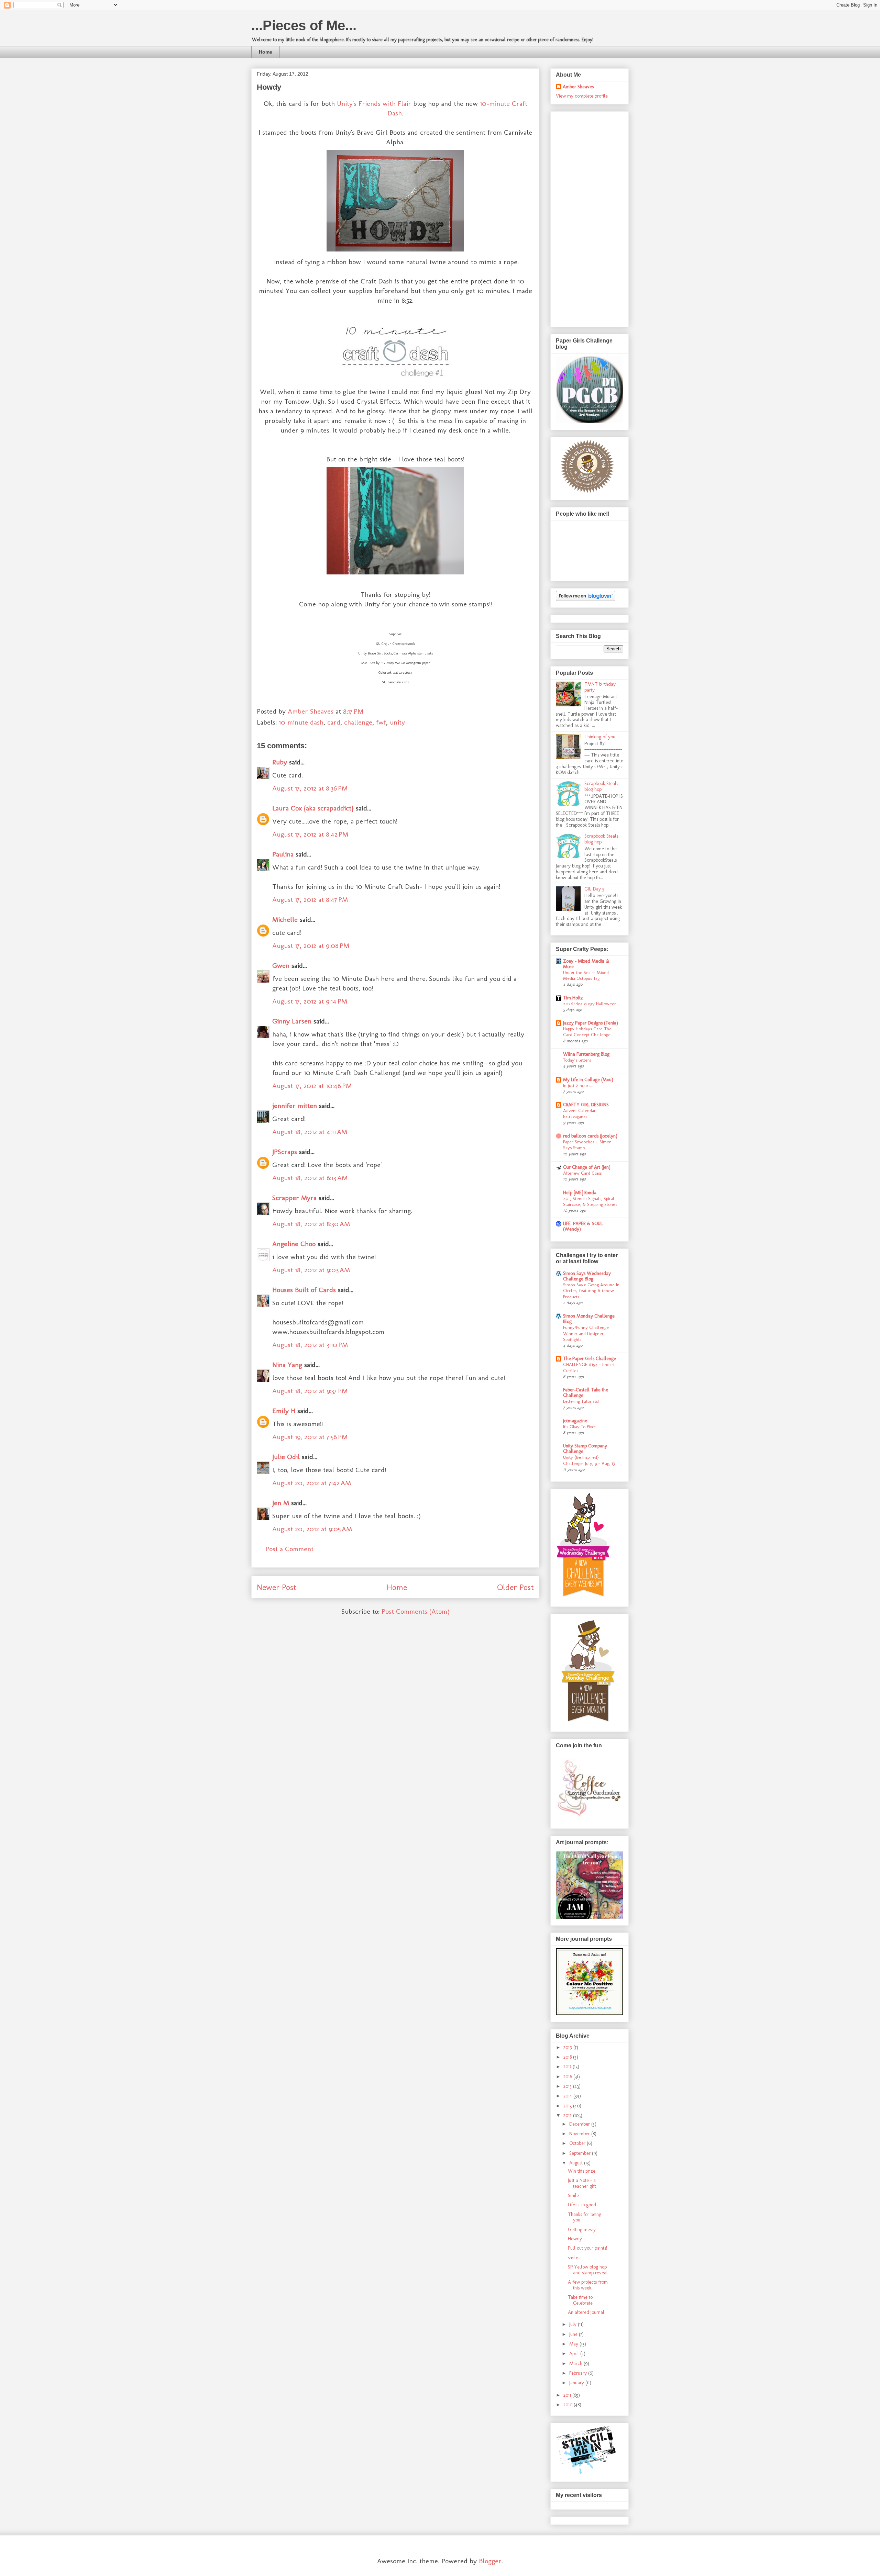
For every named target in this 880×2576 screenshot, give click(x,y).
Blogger (490, 2561)
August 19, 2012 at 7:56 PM (310, 1437)
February (579, 2373)
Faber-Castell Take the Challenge (586, 1393)
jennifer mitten (295, 1106)
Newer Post (277, 1587)
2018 (568, 2057)
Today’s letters (577, 1060)
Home (266, 52)
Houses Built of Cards (304, 1290)
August (577, 2163)
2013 (568, 2106)
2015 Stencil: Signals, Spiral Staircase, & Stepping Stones (590, 1201)
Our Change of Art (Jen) (587, 1167)
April (575, 2354)
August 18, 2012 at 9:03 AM (311, 1270)
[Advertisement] (583, 217)
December (580, 2124)
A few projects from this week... (588, 2285)
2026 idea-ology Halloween (590, 1004)
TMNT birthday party (600, 687)
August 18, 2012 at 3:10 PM (310, 1345)
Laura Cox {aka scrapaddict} (313, 808)
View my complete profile (582, 96)
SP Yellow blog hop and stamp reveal (588, 2270)
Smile (573, 2196)
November (580, 2134)
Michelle (285, 919)
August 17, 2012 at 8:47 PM (310, 899)
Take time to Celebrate (580, 2300)
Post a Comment (289, 1549)
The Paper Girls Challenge (590, 1359)
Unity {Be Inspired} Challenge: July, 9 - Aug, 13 (589, 1460)
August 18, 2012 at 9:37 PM (310, 1391)
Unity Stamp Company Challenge (585, 1449)
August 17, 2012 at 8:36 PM (310, 788)
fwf (381, 722)
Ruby (280, 762)
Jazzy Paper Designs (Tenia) (591, 1023)
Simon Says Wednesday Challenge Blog (587, 1276)
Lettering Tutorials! (581, 1401)
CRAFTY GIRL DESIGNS (586, 1105)
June (574, 2334)
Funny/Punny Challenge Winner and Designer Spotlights (586, 1333)
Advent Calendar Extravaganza (579, 1113)
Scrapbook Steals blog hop (601, 786)
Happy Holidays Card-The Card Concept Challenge (587, 1032)
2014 (568, 2096)
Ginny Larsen (292, 1021)
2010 (569, 2405)
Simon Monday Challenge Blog (589, 1319)
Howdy (575, 2239)
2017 (568, 2067)
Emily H (284, 1411)
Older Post (515, 1587)
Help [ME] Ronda (580, 1193)
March (576, 2364)
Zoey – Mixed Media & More (586, 964)
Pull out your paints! (587, 2248)
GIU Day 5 (594, 889)
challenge (358, 722)
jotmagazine (575, 1421)
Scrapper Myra (294, 1198)
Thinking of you (600, 737)
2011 (568, 2395)
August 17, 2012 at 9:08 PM (311, 945)
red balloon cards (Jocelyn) (590, 1136)
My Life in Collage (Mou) (588, 1080)
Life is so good (582, 2205)
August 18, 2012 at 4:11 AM (310, 1132)
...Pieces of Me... (304, 25)
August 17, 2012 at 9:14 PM (310, 1001)
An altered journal (586, 2312)
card (334, 722)
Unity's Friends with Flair (374, 103)
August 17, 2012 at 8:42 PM (310, 834)
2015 (568, 2086)
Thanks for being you (585, 2217)
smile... (575, 2258)
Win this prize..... (584, 2171)
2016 (568, 2077)
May (574, 2344)
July (574, 2324)
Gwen (281, 965)
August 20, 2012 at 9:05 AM (312, 1529)
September (581, 2153)
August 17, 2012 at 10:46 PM (312, 1086)
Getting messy (582, 2230)
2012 (568, 2115)
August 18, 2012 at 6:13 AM (310, 1178)
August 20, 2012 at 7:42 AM (312, 1483)
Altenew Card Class (582, 1173)
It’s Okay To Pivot (579, 1426)
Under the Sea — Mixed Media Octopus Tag (586, 975)
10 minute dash (301, 722)
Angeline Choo (294, 1244)
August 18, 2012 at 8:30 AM (311, 1224)
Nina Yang (287, 1365)
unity (397, 722)
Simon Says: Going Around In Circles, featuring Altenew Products (591, 1291)
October (578, 2143)
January (577, 2383)
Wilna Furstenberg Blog (586, 1054)
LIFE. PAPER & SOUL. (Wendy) (583, 1226)
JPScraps (285, 1152)
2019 (568, 2047)
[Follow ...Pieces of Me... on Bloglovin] (586, 599)
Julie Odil (286, 1457)
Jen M (281, 1503)
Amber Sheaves (578, 87)
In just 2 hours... (578, 1085)
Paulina (283, 854)
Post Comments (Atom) (416, 1611)
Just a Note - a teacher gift (582, 2183)
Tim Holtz (573, 998)
